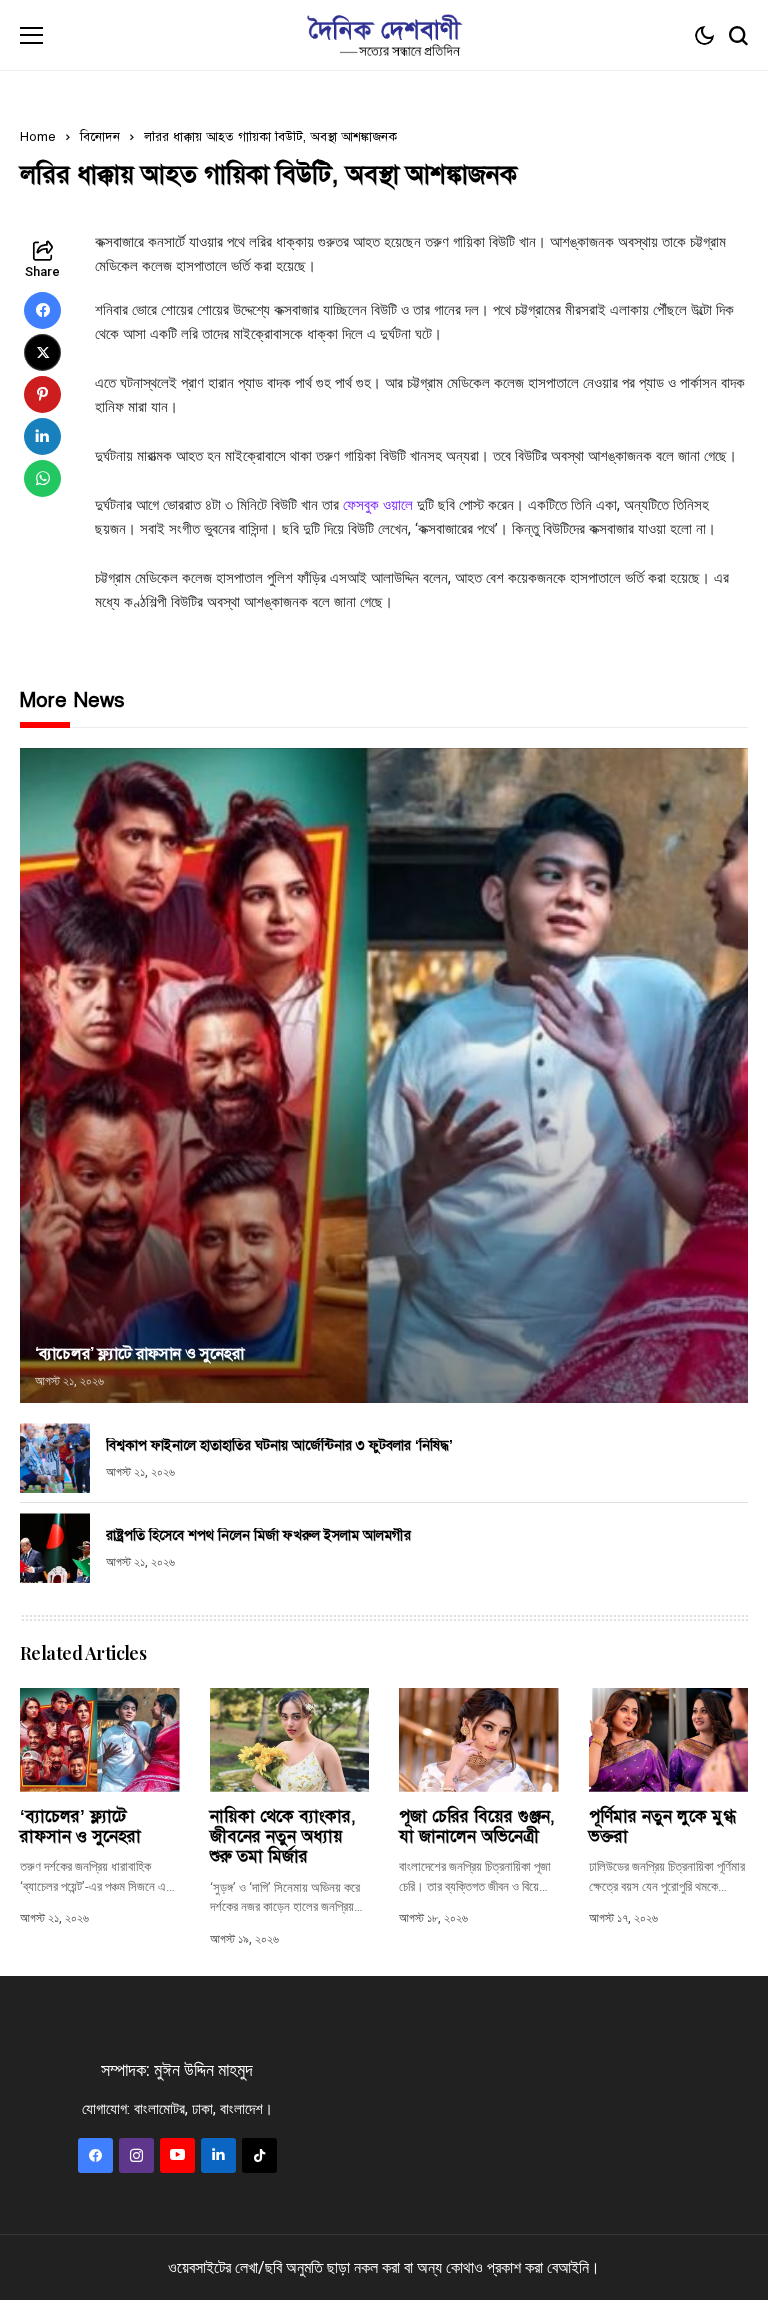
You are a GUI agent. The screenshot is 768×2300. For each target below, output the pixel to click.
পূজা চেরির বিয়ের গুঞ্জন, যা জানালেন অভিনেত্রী (477, 1826)
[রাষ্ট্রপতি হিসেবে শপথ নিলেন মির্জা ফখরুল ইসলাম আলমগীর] (55, 1548)
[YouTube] (177, 2155)
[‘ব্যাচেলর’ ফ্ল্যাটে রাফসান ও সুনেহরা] (384, 1075)
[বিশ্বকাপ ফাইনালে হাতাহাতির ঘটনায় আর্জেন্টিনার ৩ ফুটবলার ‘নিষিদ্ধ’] (55, 1458)
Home (38, 137)
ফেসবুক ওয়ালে (380, 505)
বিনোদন (100, 137)
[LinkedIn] (218, 2155)
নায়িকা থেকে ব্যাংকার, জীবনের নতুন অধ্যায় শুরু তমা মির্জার (283, 1837)
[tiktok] (259, 2155)
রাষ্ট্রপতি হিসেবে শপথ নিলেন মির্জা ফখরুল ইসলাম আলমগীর (258, 1535)
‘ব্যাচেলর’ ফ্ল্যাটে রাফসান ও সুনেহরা (139, 1354)
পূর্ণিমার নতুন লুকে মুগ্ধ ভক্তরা (662, 1826)
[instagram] (136, 2155)
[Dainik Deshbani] (384, 35)
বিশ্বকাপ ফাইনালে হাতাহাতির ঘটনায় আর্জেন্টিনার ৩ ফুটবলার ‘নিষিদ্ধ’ (279, 1445)
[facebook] (95, 2155)
